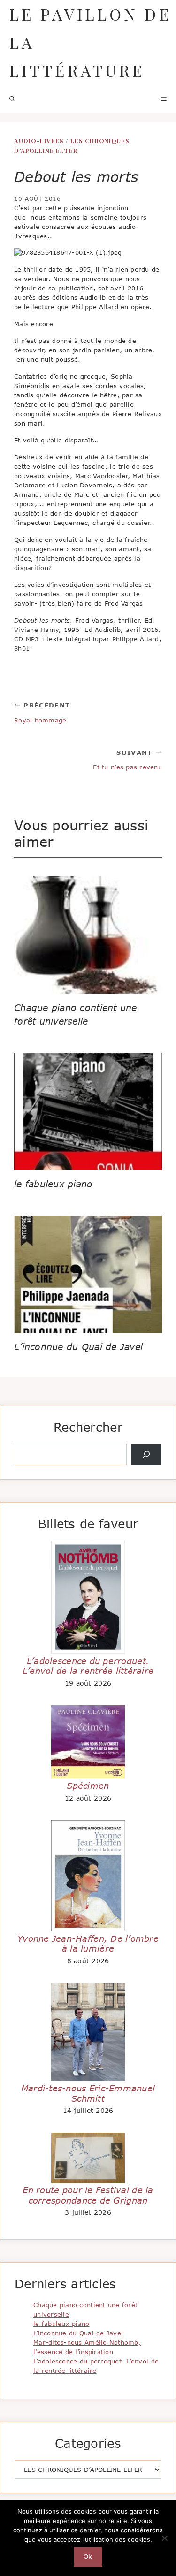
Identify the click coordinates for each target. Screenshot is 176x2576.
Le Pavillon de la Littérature (90, 42)
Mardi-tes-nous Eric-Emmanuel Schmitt (88, 2093)
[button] (12, 99)
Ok (88, 2556)
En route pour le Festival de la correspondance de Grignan (88, 2195)
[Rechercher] (146, 1454)
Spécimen (88, 1786)
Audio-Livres (39, 141)
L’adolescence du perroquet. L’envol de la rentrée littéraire (88, 1666)
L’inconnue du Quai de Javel (78, 1347)
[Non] (164, 2538)
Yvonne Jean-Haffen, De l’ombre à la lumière (88, 1944)
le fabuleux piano (54, 1184)
